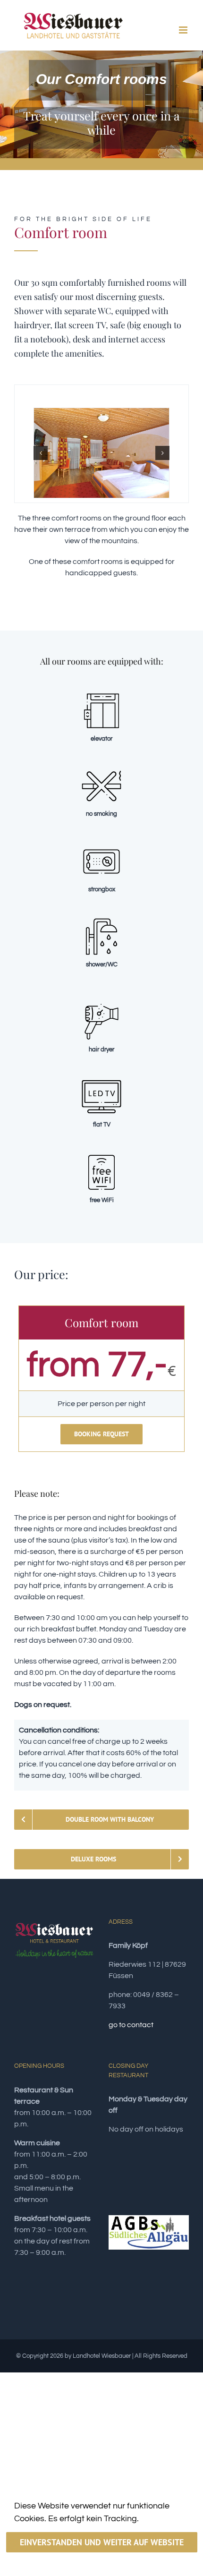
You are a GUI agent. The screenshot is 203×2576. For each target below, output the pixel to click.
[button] (41, 453)
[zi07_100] (101, 453)
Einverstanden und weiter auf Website (102, 2542)
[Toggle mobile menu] (184, 30)
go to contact (131, 2025)
